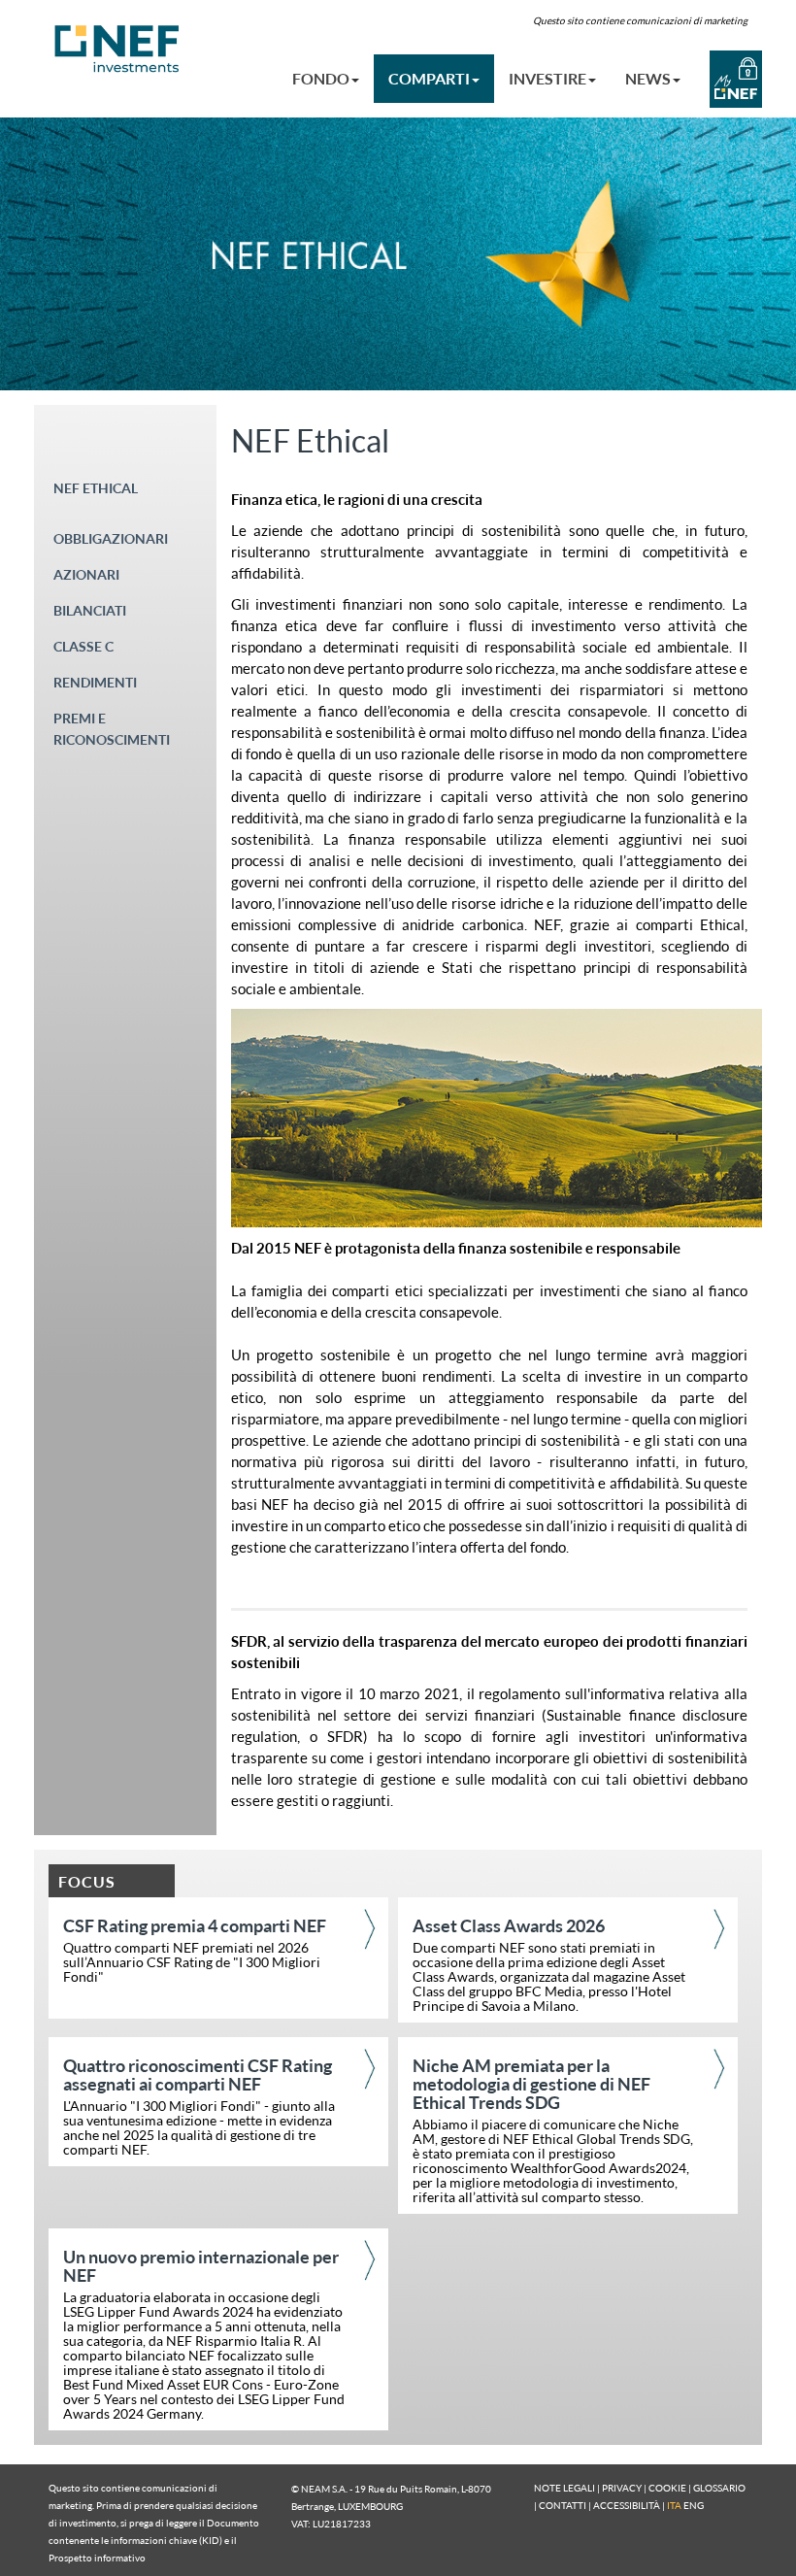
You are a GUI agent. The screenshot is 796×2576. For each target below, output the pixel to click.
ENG (694, 2505)
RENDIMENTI (95, 682)
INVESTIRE (547, 78)
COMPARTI (429, 78)
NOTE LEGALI (564, 2488)
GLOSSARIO (719, 2488)
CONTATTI (563, 2505)
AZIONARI (86, 574)
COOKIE (667, 2488)
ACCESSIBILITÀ (627, 2505)
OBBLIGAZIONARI (111, 538)
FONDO (321, 78)
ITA (674, 2505)
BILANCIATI (90, 610)
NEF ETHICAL (96, 488)
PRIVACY (622, 2488)
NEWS (648, 78)
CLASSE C (83, 646)
